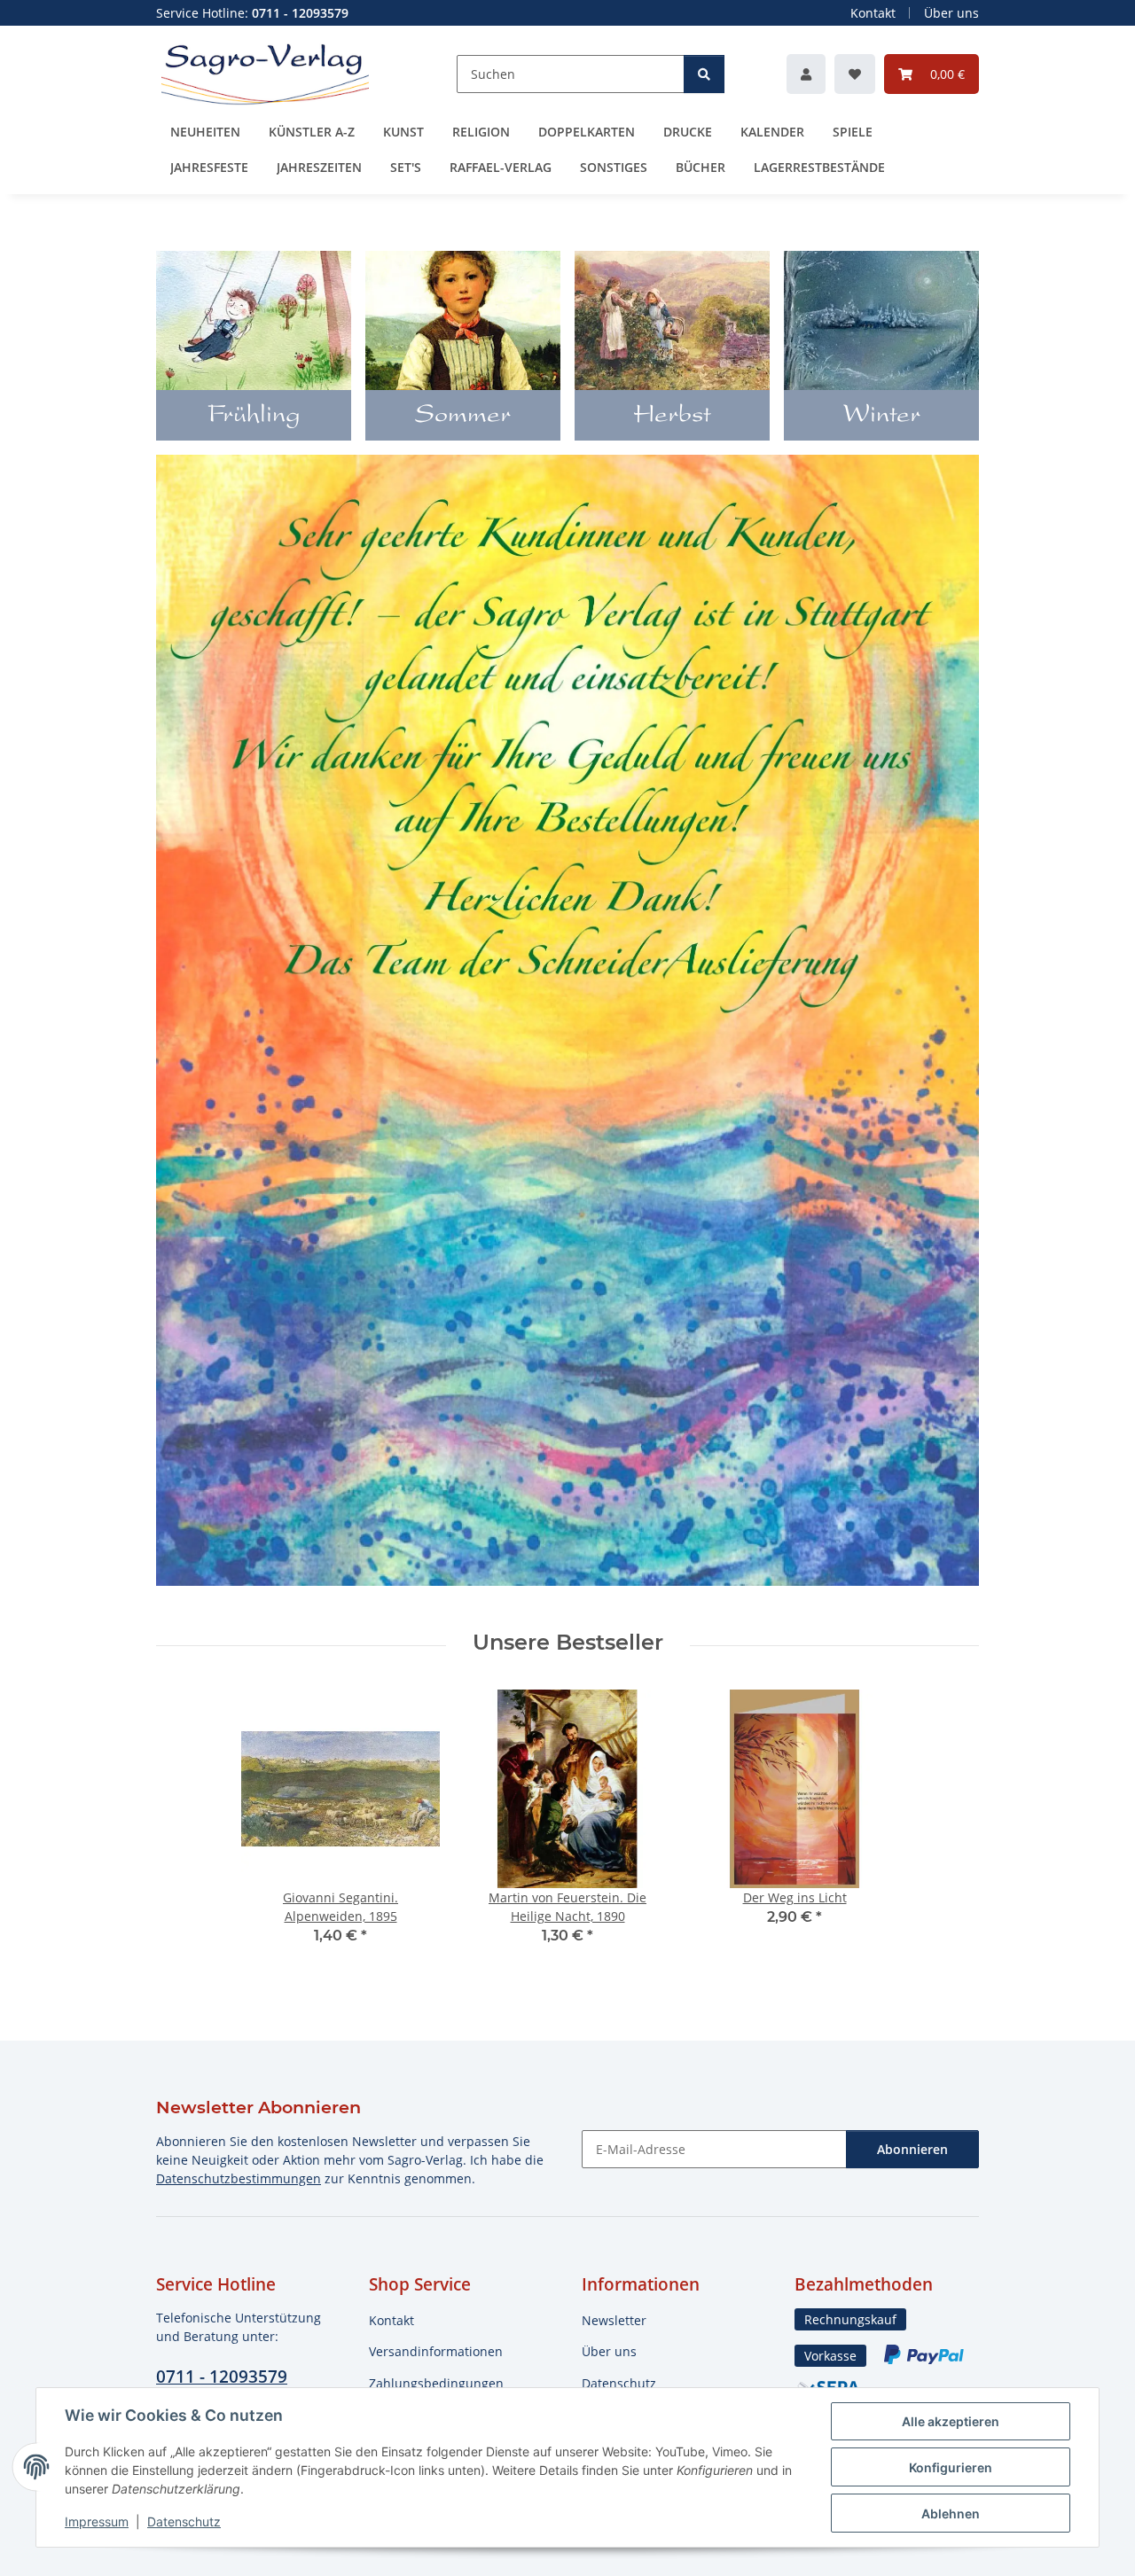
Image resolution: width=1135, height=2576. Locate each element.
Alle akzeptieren (951, 2421)
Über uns (951, 13)
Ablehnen (951, 2514)
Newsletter (614, 2320)
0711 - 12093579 (222, 2376)
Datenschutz (184, 2521)
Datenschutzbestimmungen (239, 2178)
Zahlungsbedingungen (436, 2383)
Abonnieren (912, 2149)
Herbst (672, 417)
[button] (806, 74)
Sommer (463, 417)
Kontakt (873, 13)
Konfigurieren (951, 2467)
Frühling (254, 417)
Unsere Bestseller (568, 1643)
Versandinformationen (436, 2351)
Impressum (97, 2521)
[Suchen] (704, 74)
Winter (882, 417)
